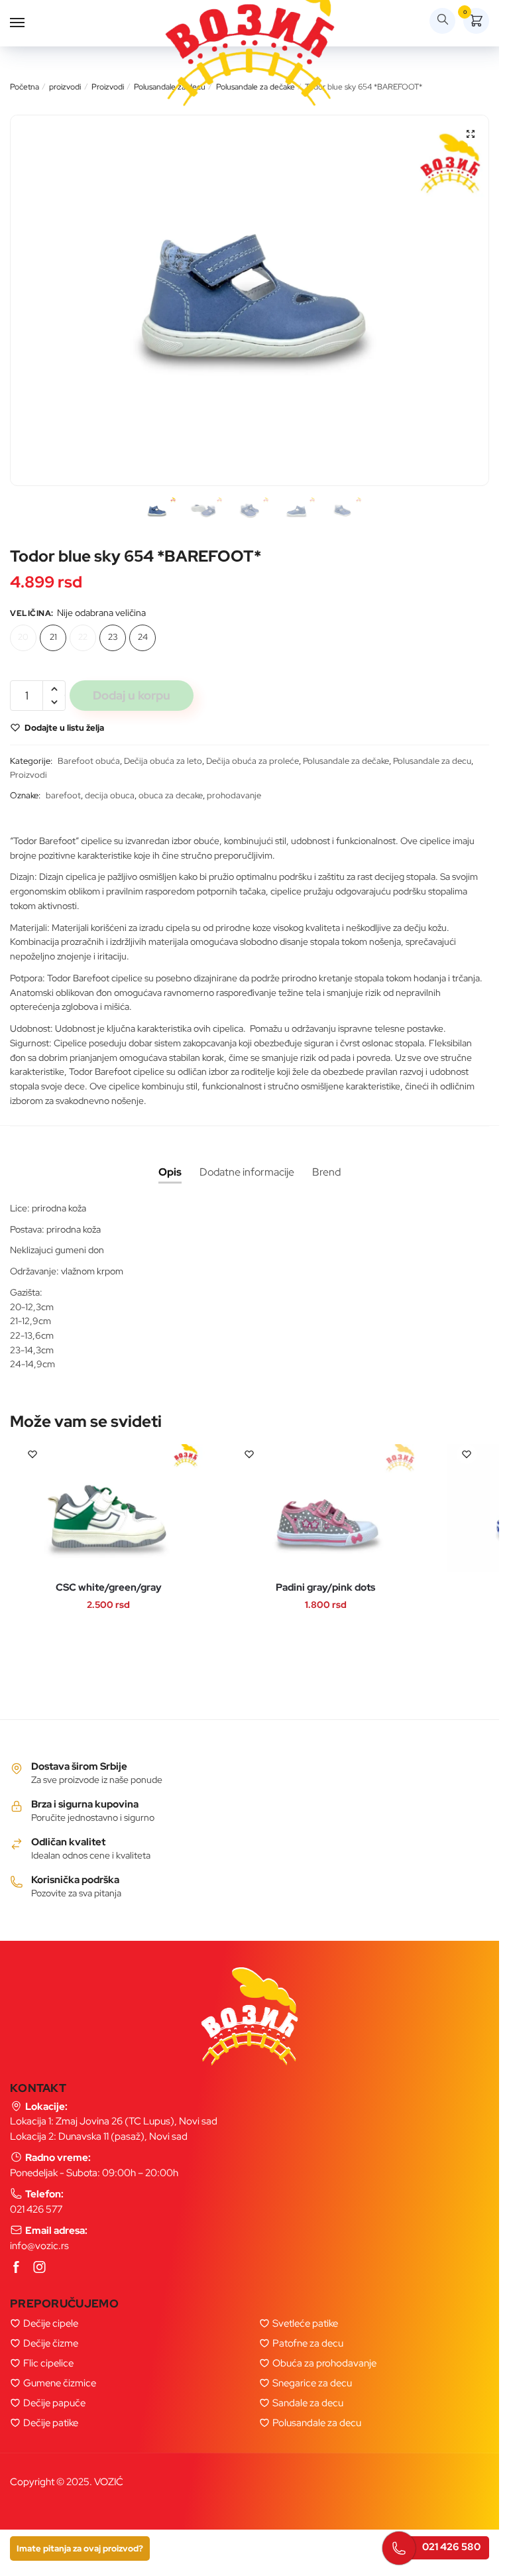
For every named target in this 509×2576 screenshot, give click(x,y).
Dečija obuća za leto (163, 761)
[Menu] (30, 23)
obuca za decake (171, 795)
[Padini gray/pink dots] (325, 1508)
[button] (471, 134)
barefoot (63, 795)
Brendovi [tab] (326, 1172)
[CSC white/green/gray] (109, 1508)
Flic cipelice (48, 2363)
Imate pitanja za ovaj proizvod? (80, 2548)
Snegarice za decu (312, 2383)
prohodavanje (234, 795)
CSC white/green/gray (109, 1588)
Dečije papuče (54, 2403)
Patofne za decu (308, 2343)
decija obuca (110, 795)
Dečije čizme (51, 2343)
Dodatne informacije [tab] (247, 1172)
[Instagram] (40, 2268)
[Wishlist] (32, 1454)
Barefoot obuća (89, 761)
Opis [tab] (170, 1172)
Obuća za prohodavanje (324, 2363)
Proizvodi (108, 87)
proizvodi (65, 87)
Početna (25, 87)
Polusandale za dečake (346, 761)
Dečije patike (51, 2423)
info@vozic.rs (39, 2246)
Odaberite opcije (95, 1531)
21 (53, 637)
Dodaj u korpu (132, 695)
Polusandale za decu (432, 761)
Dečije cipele (51, 2323)
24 (143, 637)
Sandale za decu (308, 2403)
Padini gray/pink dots (325, 1588)
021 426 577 (36, 2209)
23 (113, 637)
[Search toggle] (442, 21)
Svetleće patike (305, 2323)
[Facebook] (17, 2268)
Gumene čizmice (60, 2383)
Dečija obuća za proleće (253, 761)
